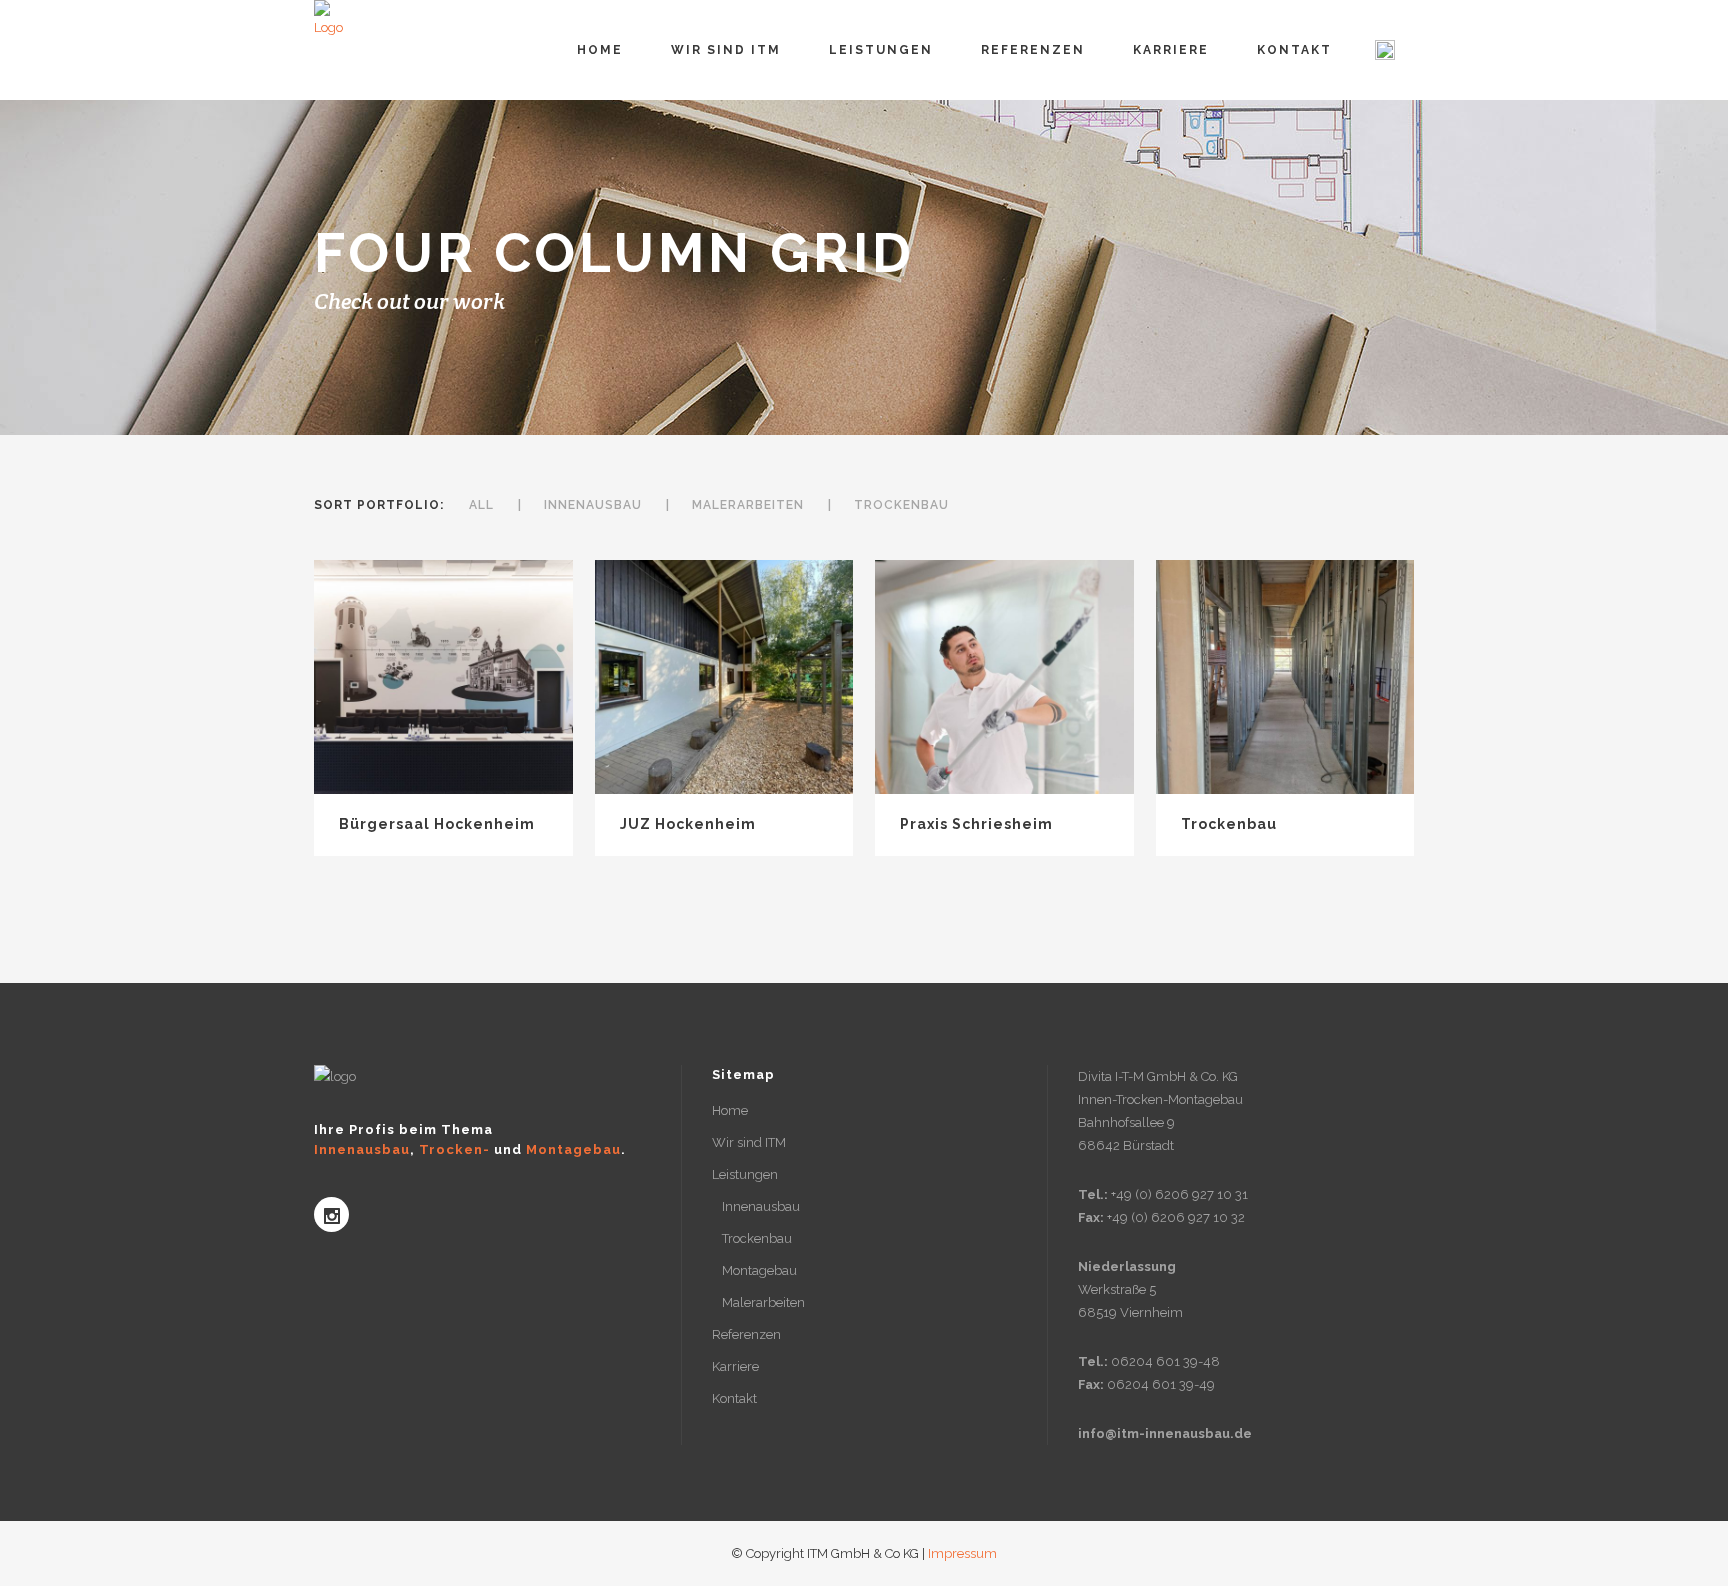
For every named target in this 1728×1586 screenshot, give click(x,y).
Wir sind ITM (749, 1142)
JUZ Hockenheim (688, 824)
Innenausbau (761, 1206)
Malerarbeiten (763, 1302)
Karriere (735, 1366)
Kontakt (734, 1398)
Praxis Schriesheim (976, 824)
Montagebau (759, 1270)
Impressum (962, 1553)
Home (730, 1110)
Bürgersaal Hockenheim (437, 824)
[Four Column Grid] (443, 678)
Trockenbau (1229, 824)
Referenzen (746, 1334)
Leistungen (745, 1174)
